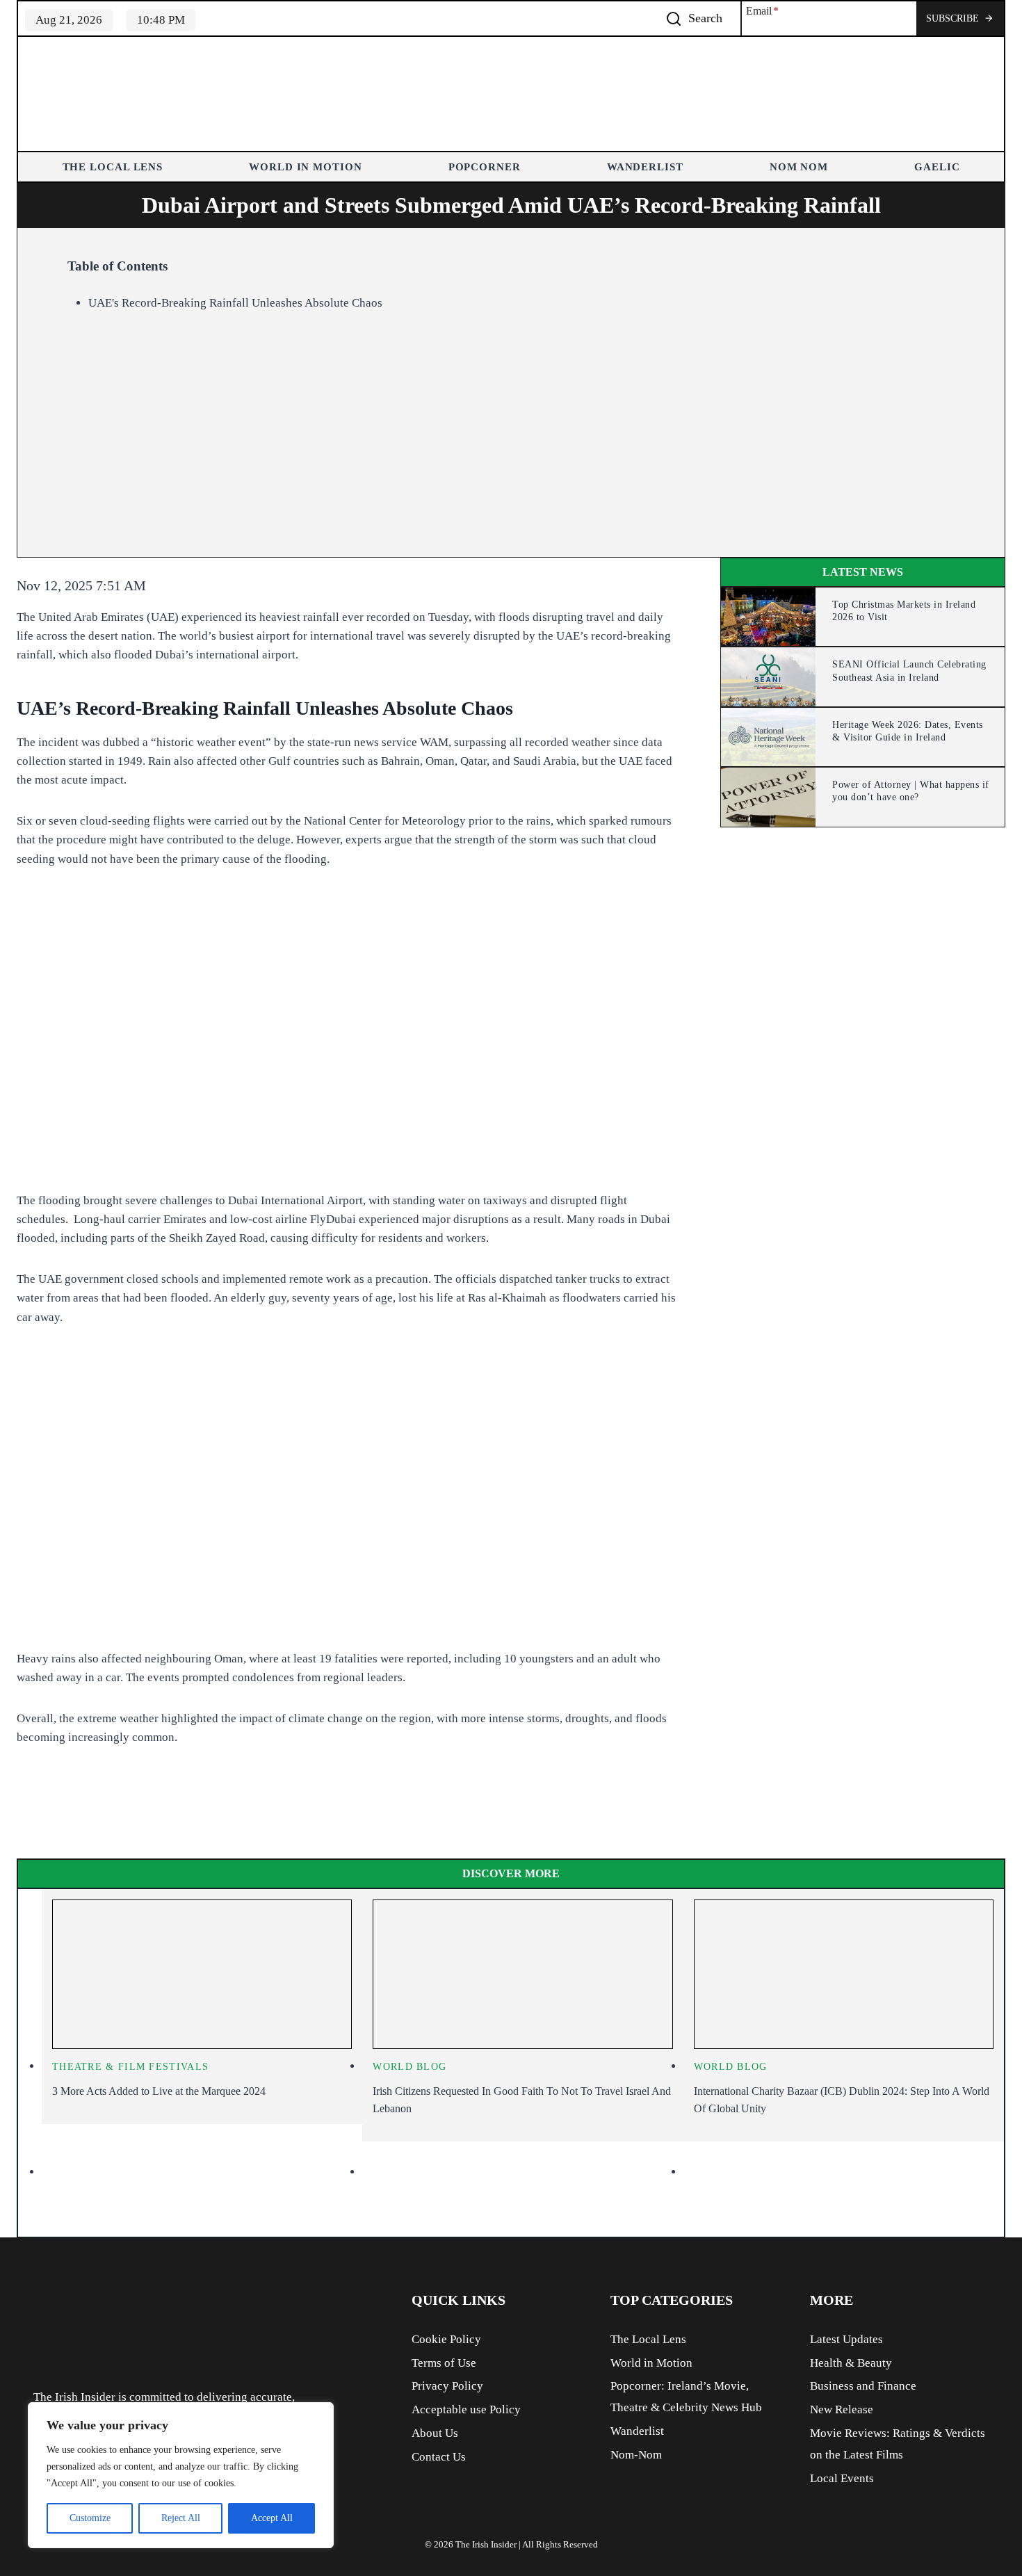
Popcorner (485, 167)
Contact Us (439, 2457)
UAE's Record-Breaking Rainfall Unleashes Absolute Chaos (235, 303)
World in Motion (306, 167)
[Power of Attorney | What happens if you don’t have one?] (768, 797)
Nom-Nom (636, 2455)
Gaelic (937, 167)
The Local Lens (113, 167)
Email (762, 11)
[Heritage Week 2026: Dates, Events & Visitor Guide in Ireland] (768, 737)
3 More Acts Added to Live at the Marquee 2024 (159, 2091)
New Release (842, 2409)
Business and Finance (863, 2386)
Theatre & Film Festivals (130, 2067)
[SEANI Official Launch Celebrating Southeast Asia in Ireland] (768, 677)
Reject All (181, 2518)
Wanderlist (645, 167)
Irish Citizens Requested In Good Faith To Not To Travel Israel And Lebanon (522, 2100)
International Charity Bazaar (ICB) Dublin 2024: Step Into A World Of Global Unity (842, 2100)
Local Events (842, 2478)
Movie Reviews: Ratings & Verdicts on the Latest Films (898, 2444)
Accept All (272, 2518)
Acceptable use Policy (466, 2409)
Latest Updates (846, 2339)
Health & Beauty (851, 2363)
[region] (181, 2475)
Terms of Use (444, 2363)
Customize (90, 2518)
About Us (435, 2433)
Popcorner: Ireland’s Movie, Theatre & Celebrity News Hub (686, 2397)
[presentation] (202, 1975)
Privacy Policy (447, 2386)
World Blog (409, 2067)
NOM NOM (799, 167)
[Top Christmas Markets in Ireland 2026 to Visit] (768, 617)
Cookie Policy (446, 2339)
